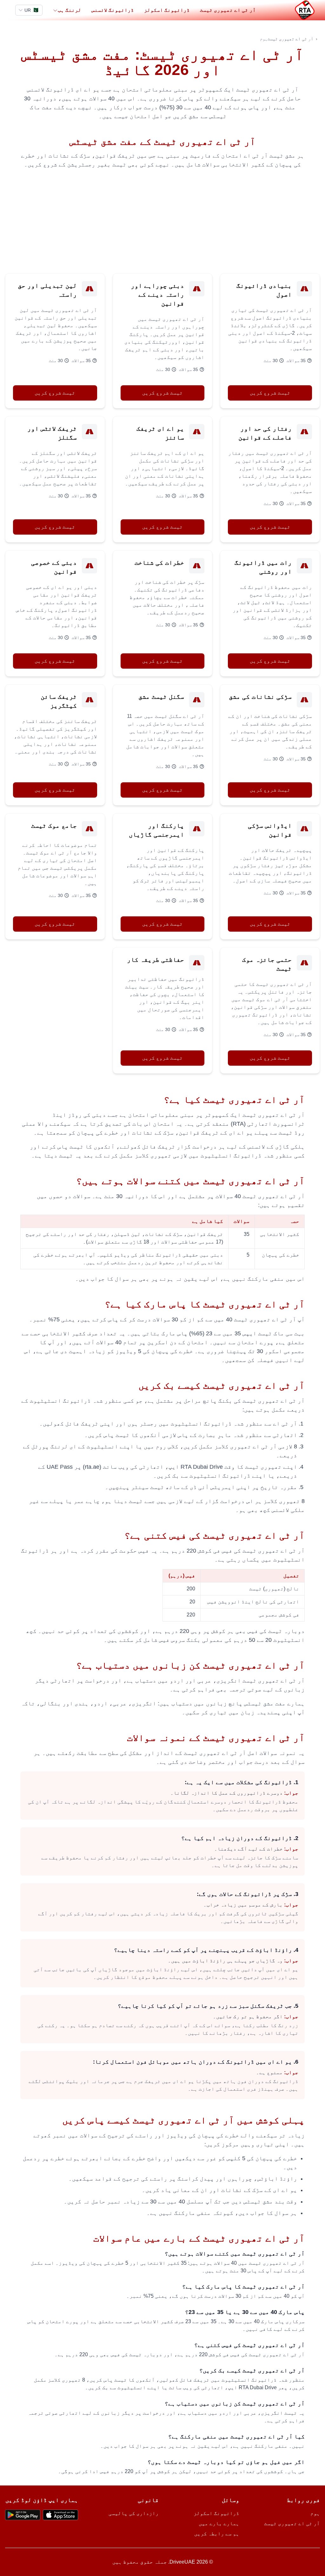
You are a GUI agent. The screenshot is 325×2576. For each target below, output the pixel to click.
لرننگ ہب (70, 10)
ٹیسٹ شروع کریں (270, 393)
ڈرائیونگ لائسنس (113, 10)
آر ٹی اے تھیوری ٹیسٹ (228, 10)
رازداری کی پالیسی (134, 2513)
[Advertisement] (162, 221)
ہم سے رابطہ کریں (217, 2534)
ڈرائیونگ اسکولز (167, 10)
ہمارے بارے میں (219, 2523)
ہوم (264, 39)
